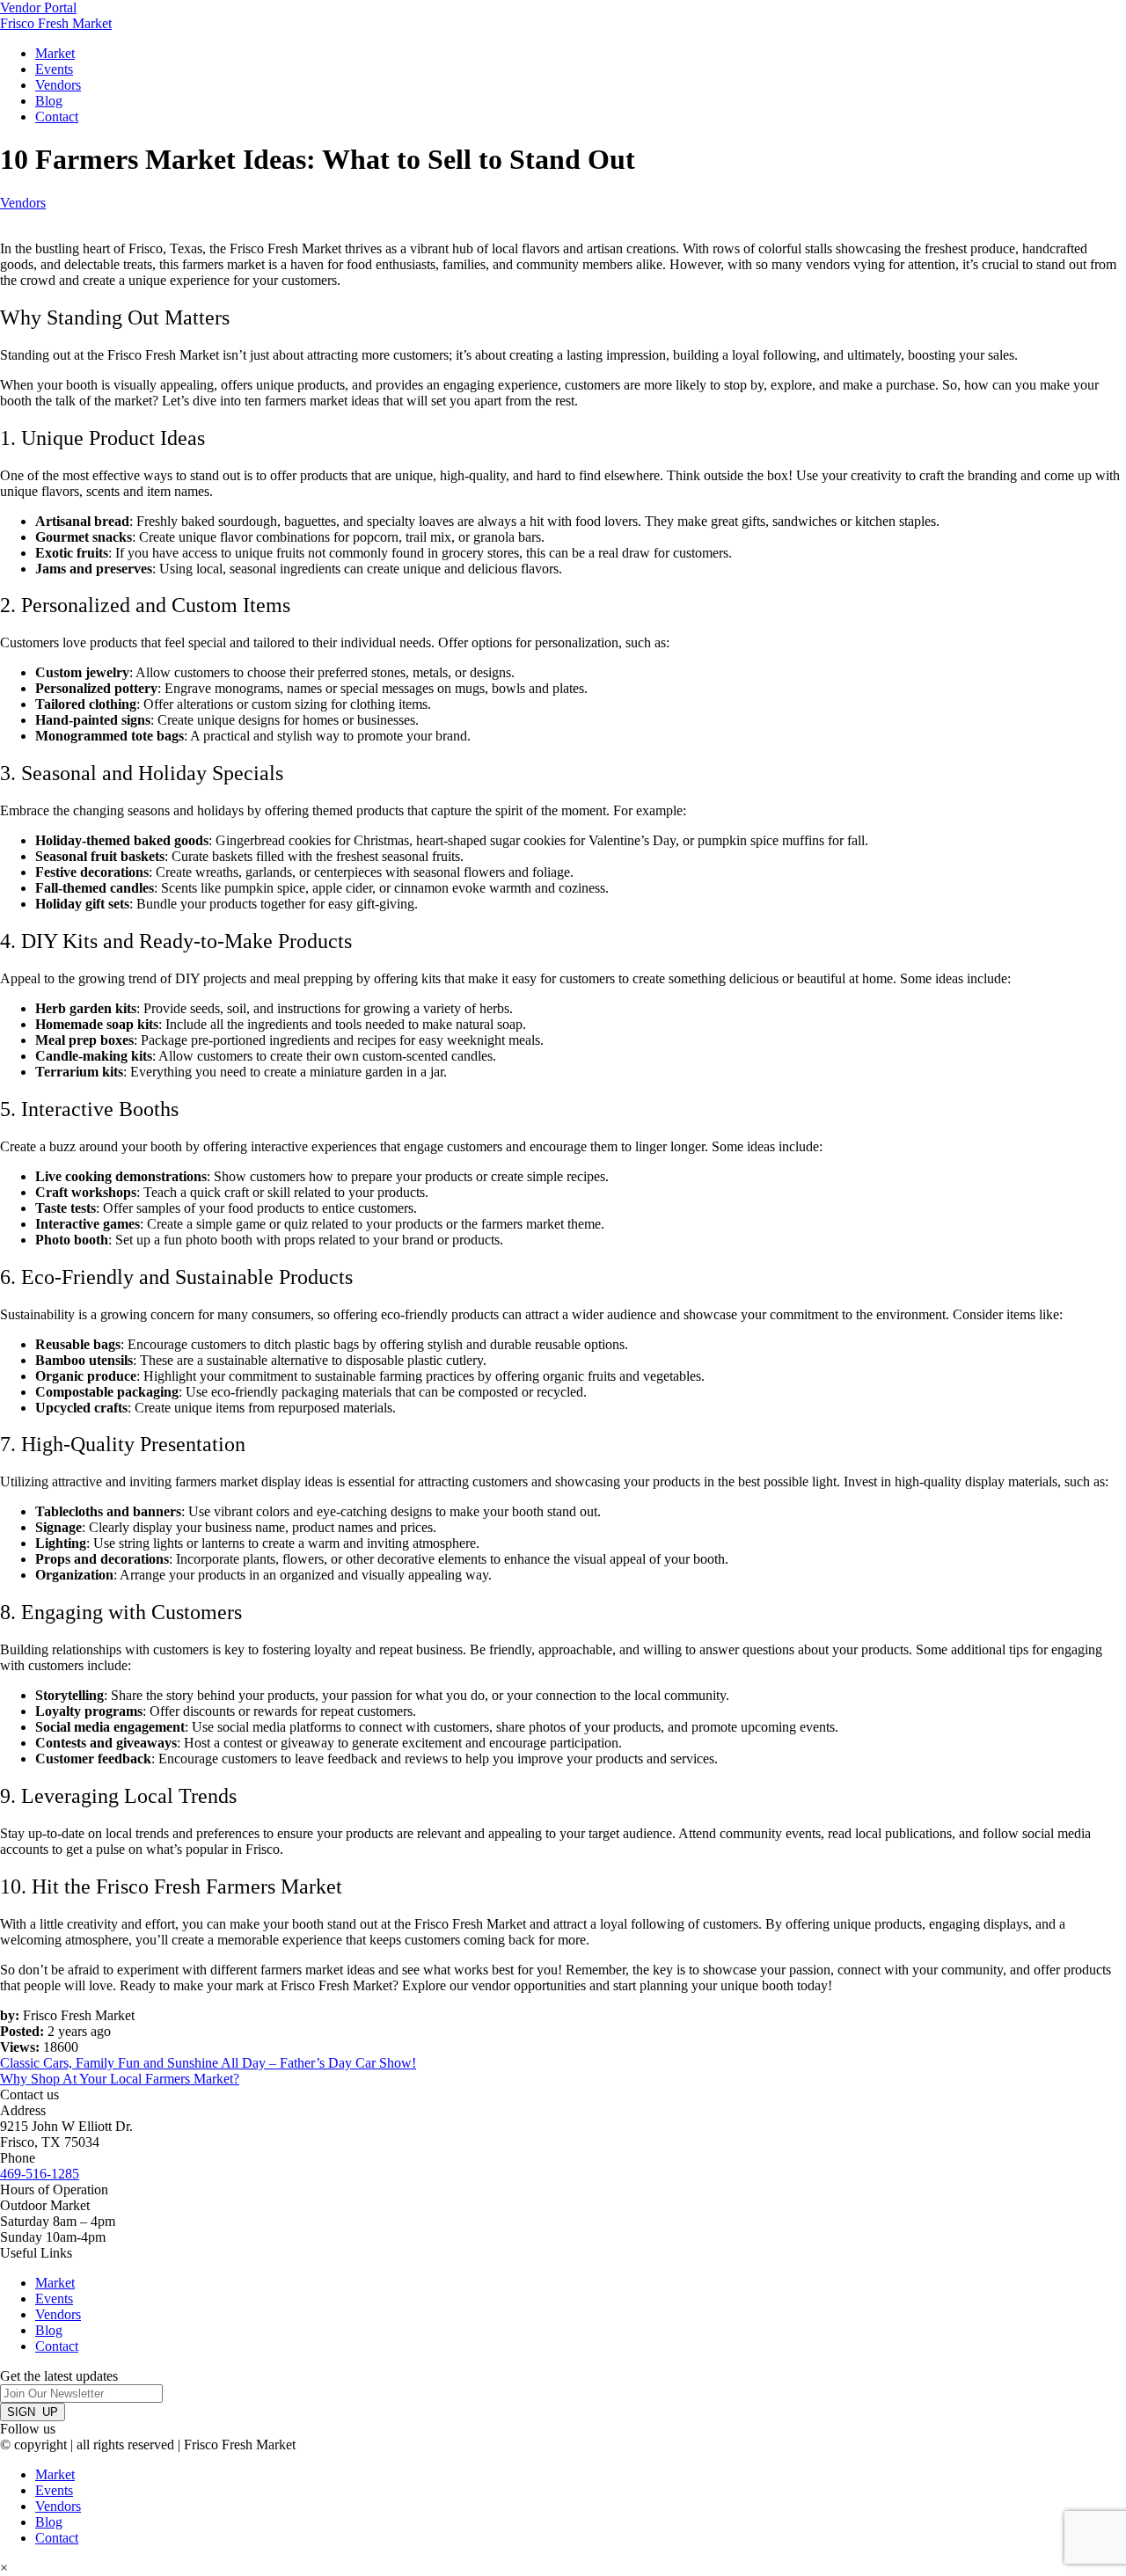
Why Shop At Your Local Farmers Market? (120, 2079)
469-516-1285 (40, 2174)
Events (54, 69)
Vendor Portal (38, 7)
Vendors (58, 85)
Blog (49, 101)
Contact (57, 117)
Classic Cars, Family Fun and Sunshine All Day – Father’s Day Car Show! (208, 2063)
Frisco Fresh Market (56, 23)
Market (55, 53)
